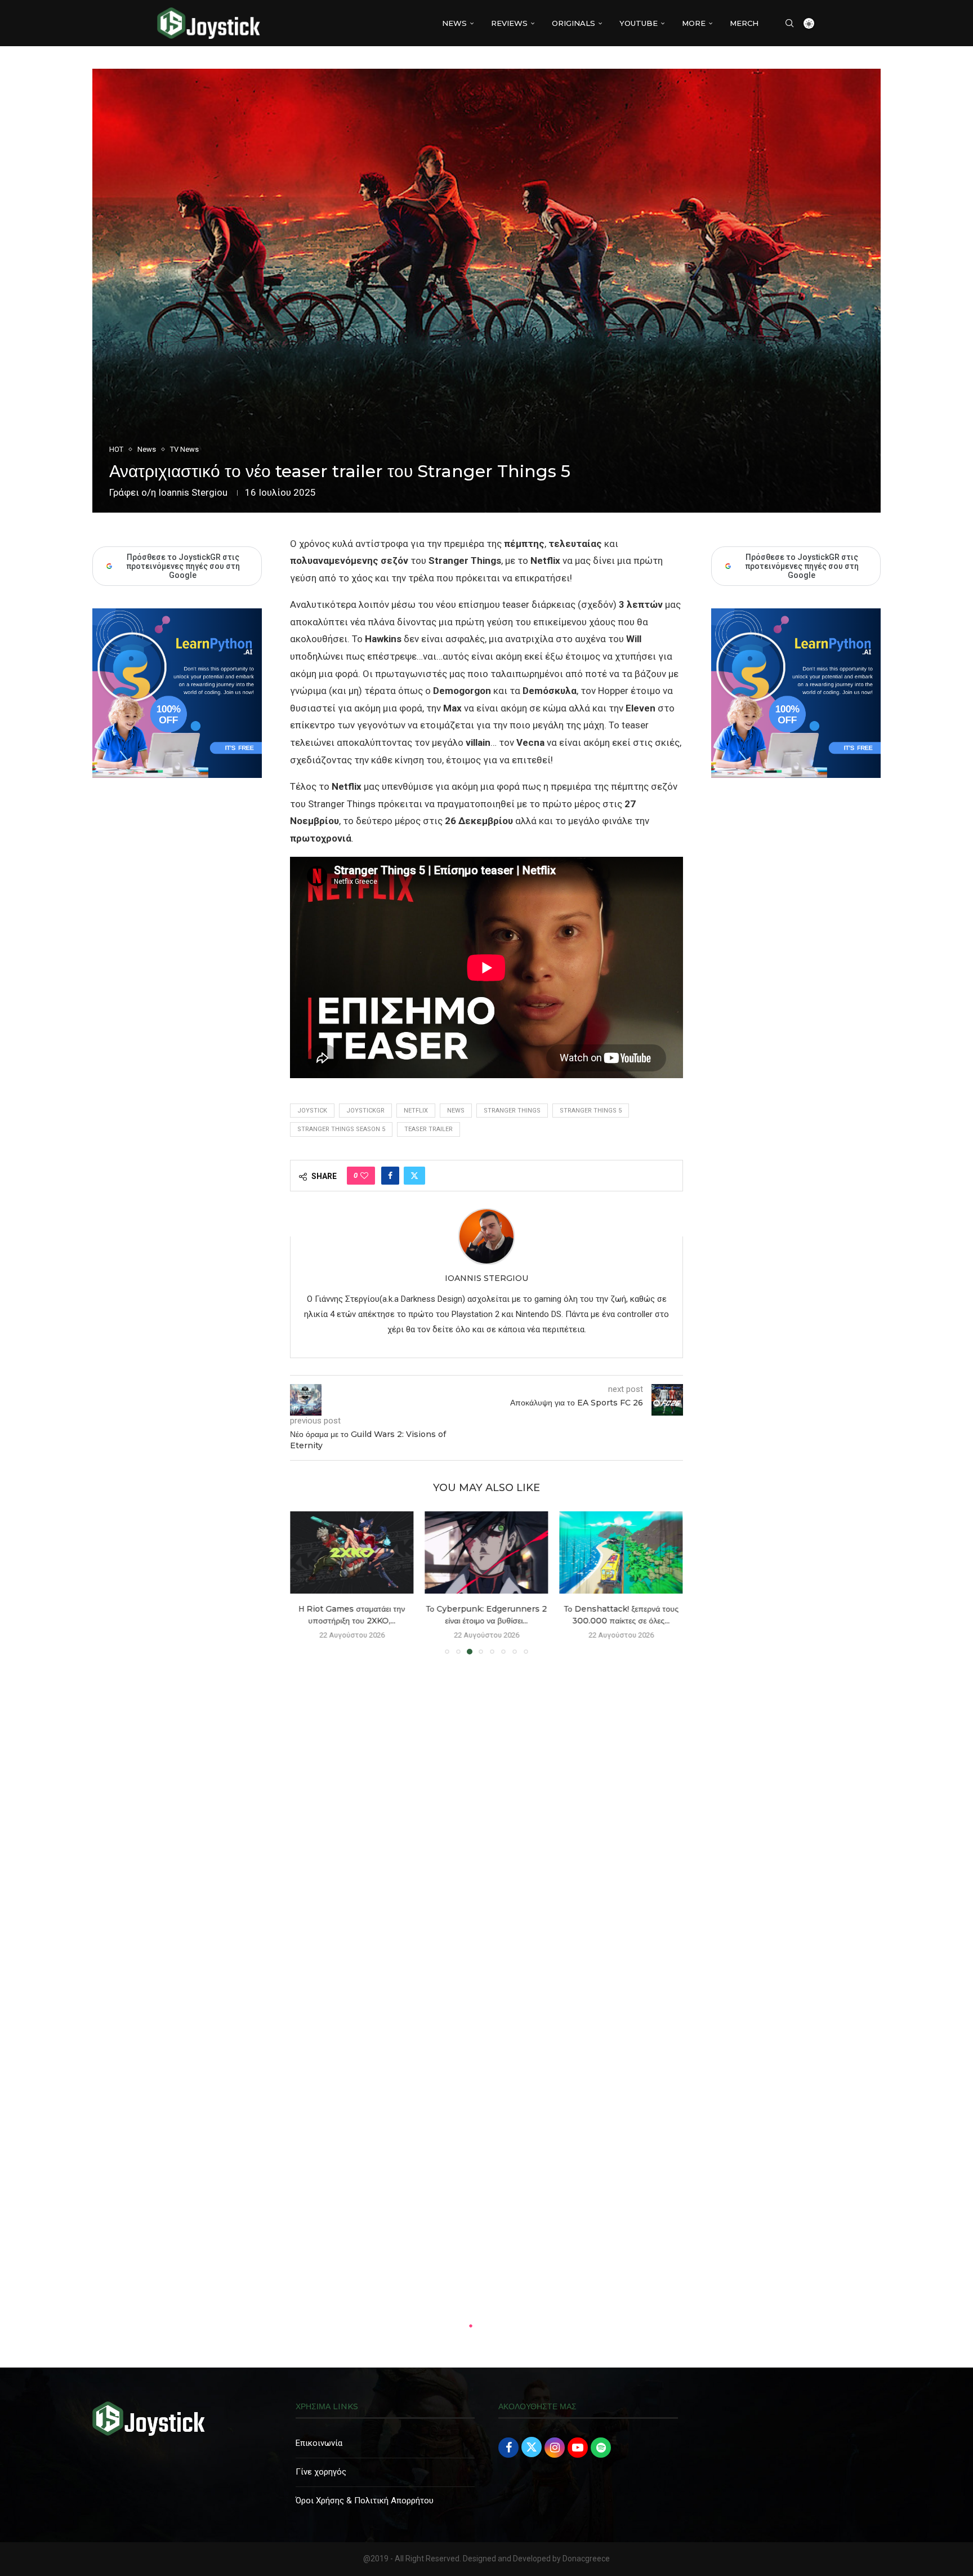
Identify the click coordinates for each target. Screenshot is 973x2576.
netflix (416, 1111)
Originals (573, 23)
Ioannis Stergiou (193, 492)
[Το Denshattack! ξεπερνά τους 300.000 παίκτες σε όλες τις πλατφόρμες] (621, 1552)
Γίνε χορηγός (321, 2472)
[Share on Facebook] (390, 1176)
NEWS (454, 23)
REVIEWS (509, 23)
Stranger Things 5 (591, 1111)
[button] (305, 1582)
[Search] (789, 23)
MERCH (744, 23)
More (694, 23)
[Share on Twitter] (414, 1176)
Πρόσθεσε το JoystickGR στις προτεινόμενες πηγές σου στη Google (802, 566)
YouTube (639, 23)
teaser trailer (429, 1129)
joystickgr (365, 1111)
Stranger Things (512, 1111)
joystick (312, 1111)
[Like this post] (364, 1176)
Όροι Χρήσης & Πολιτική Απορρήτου (365, 2501)
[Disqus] (486, 1826)
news (456, 1111)
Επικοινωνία (319, 2443)
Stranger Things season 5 (341, 1129)
